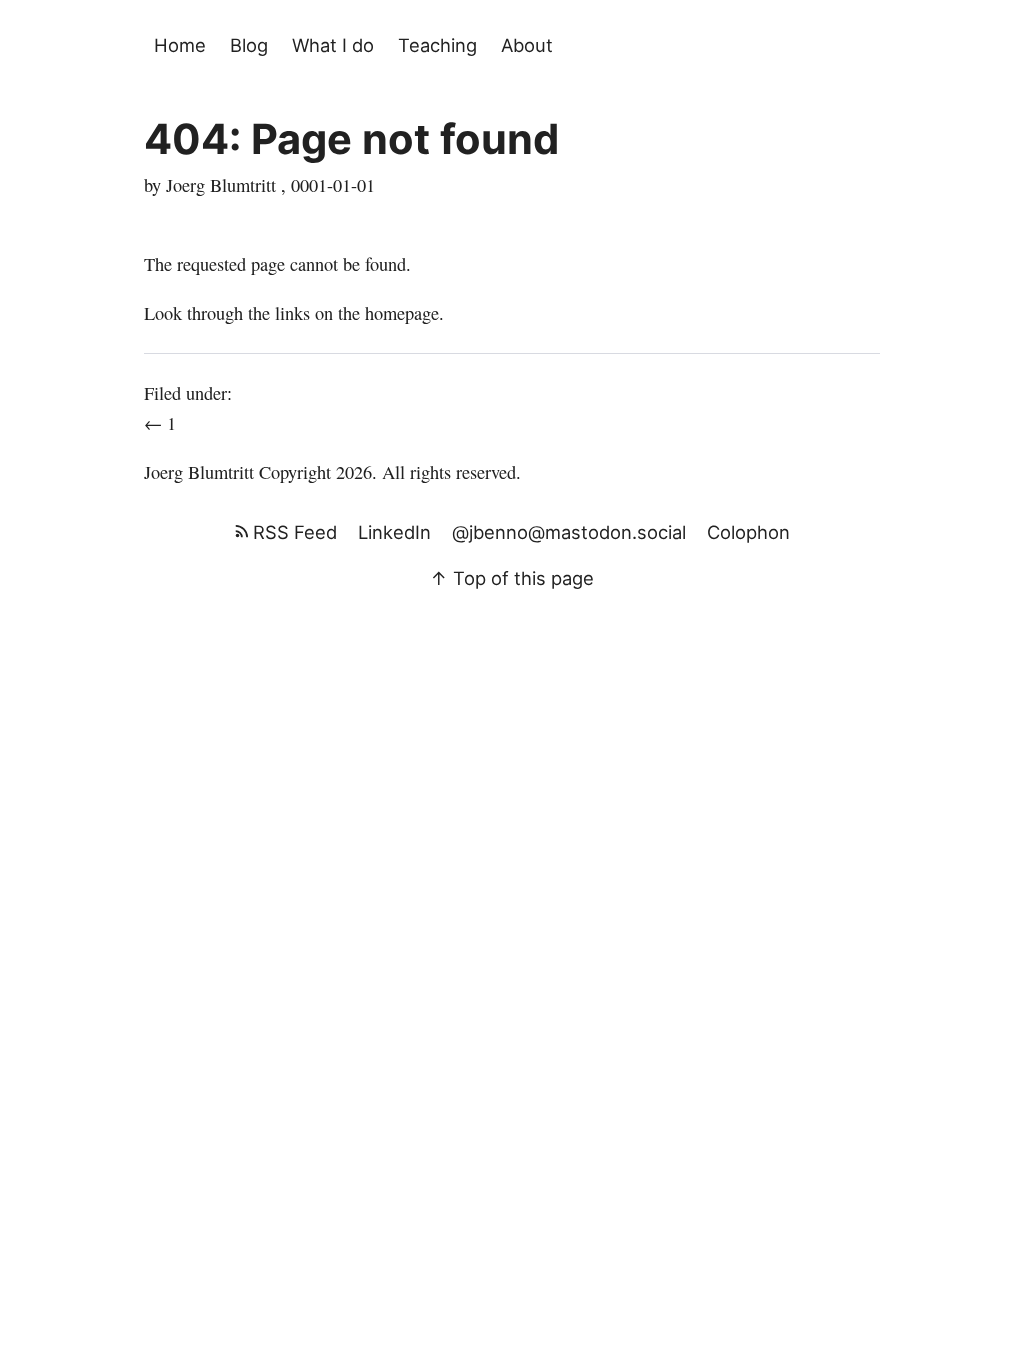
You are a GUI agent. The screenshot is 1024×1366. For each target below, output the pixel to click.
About (527, 45)
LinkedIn (394, 532)
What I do (333, 45)
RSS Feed (292, 532)
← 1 (162, 423)
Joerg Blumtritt (199, 472)
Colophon (748, 532)
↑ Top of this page (512, 578)
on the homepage (377, 313)
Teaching (437, 45)
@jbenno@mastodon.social (569, 532)
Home (180, 45)
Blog (249, 45)
